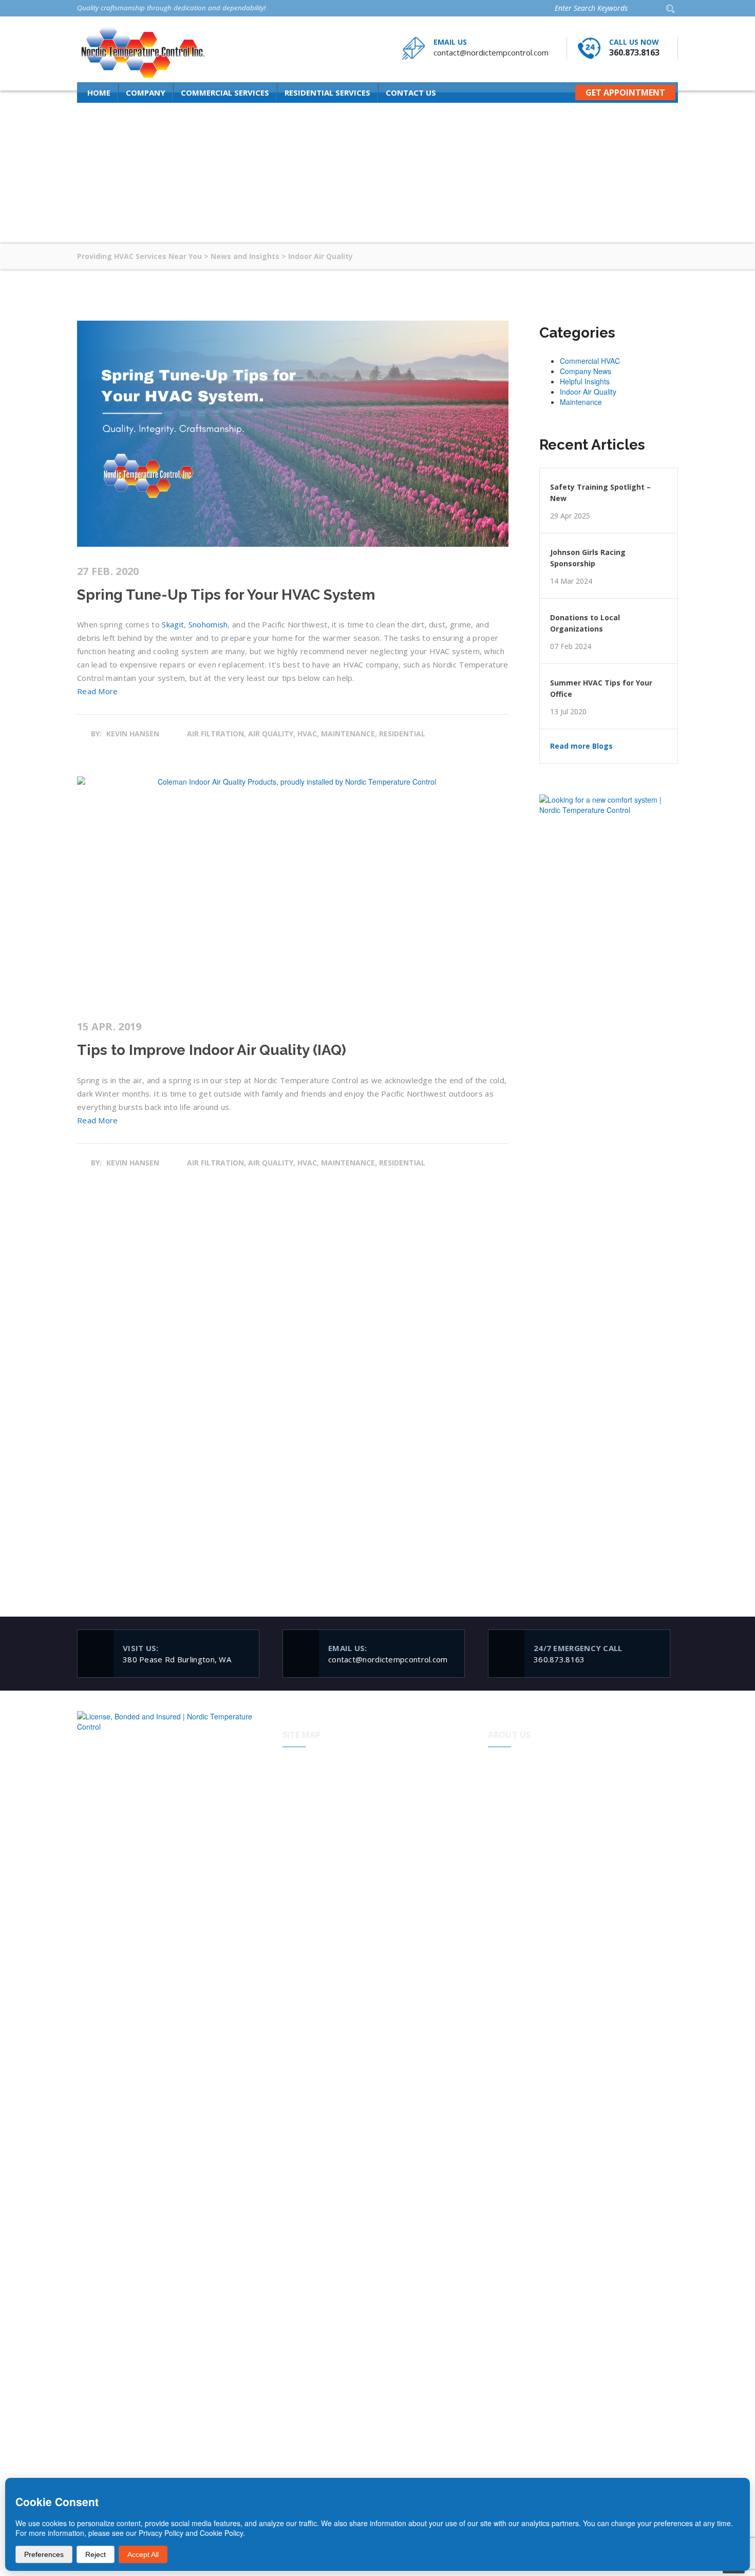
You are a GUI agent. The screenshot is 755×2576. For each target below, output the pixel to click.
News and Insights (323, 1863)
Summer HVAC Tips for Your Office (601, 688)
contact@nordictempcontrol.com (491, 52)
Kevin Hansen (133, 734)
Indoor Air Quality (588, 392)
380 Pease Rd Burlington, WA (177, 1654)
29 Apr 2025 (570, 516)
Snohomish (208, 624)
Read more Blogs (581, 746)
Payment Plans (420, 1768)
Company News (586, 371)
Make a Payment (423, 1806)
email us (450, 42)
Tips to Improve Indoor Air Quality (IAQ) (212, 1050)
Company (146, 92)
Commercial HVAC (590, 361)
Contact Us (411, 92)
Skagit (173, 624)
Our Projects (313, 1844)
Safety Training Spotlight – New (600, 493)
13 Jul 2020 (568, 712)
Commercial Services (225, 92)
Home (99, 92)
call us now (634, 42)
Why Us (305, 1787)
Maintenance (581, 402)
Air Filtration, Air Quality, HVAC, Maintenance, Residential (306, 734)
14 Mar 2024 (571, 581)
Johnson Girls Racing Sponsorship (588, 558)
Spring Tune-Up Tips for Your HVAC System (226, 595)
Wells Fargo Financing (432, 1787)
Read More (98, 691)
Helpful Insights (585, 381)
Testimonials (416, 1825)
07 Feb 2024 (571, 646)
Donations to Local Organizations (585, 623)
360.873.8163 (634, 52)
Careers (408, 1844)
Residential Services (327, 92)
